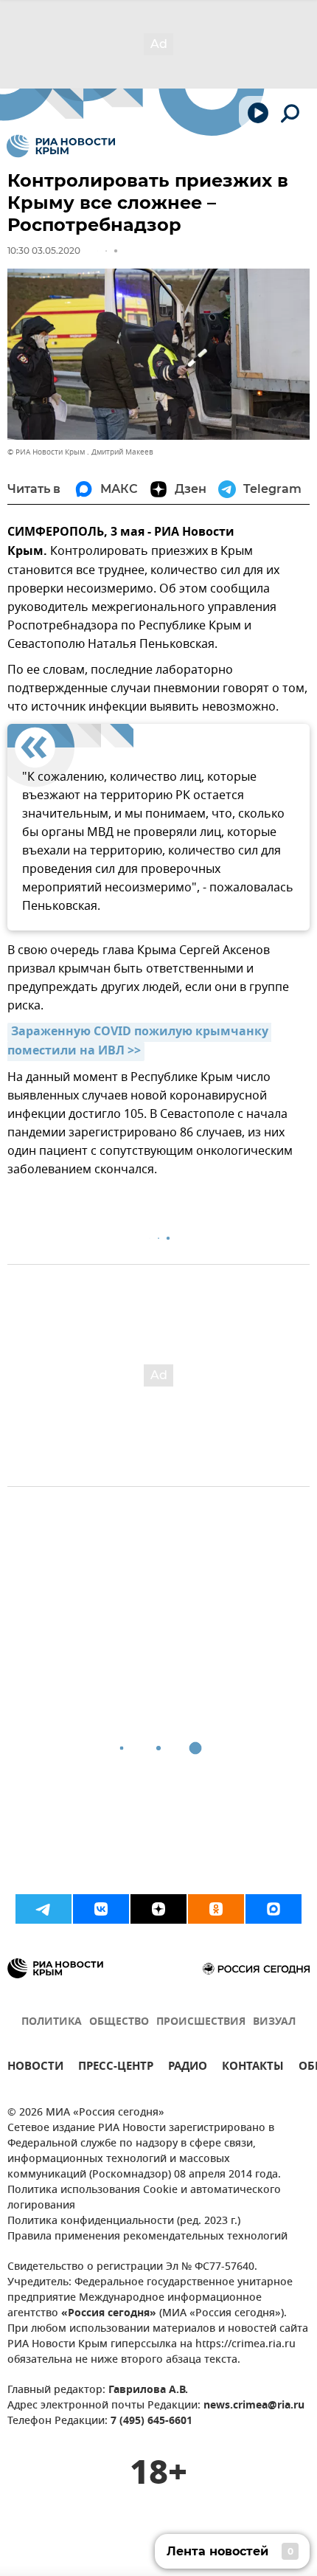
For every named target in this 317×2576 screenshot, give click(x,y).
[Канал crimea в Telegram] (43, 1909)
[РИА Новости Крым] (61, 146)
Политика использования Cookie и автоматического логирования (144, 2198)
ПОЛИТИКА (52, 2022)
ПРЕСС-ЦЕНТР (116, 2068)
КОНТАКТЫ (253, 2068)
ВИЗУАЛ (274, 2022)
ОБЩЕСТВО (119, 2022)
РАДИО (188, 2068)
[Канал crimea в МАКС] (274, 1909)
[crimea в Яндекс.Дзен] (158, 1909)
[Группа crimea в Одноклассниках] (216, 1909)
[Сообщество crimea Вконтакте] (101, 1909)
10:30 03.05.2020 (44, 251)
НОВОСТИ (35, 2068)
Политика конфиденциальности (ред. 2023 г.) (124, 2221)
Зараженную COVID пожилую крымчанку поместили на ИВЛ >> (139, 1042)
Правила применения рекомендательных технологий (147, 2237)
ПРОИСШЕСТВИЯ (201, 2022)
